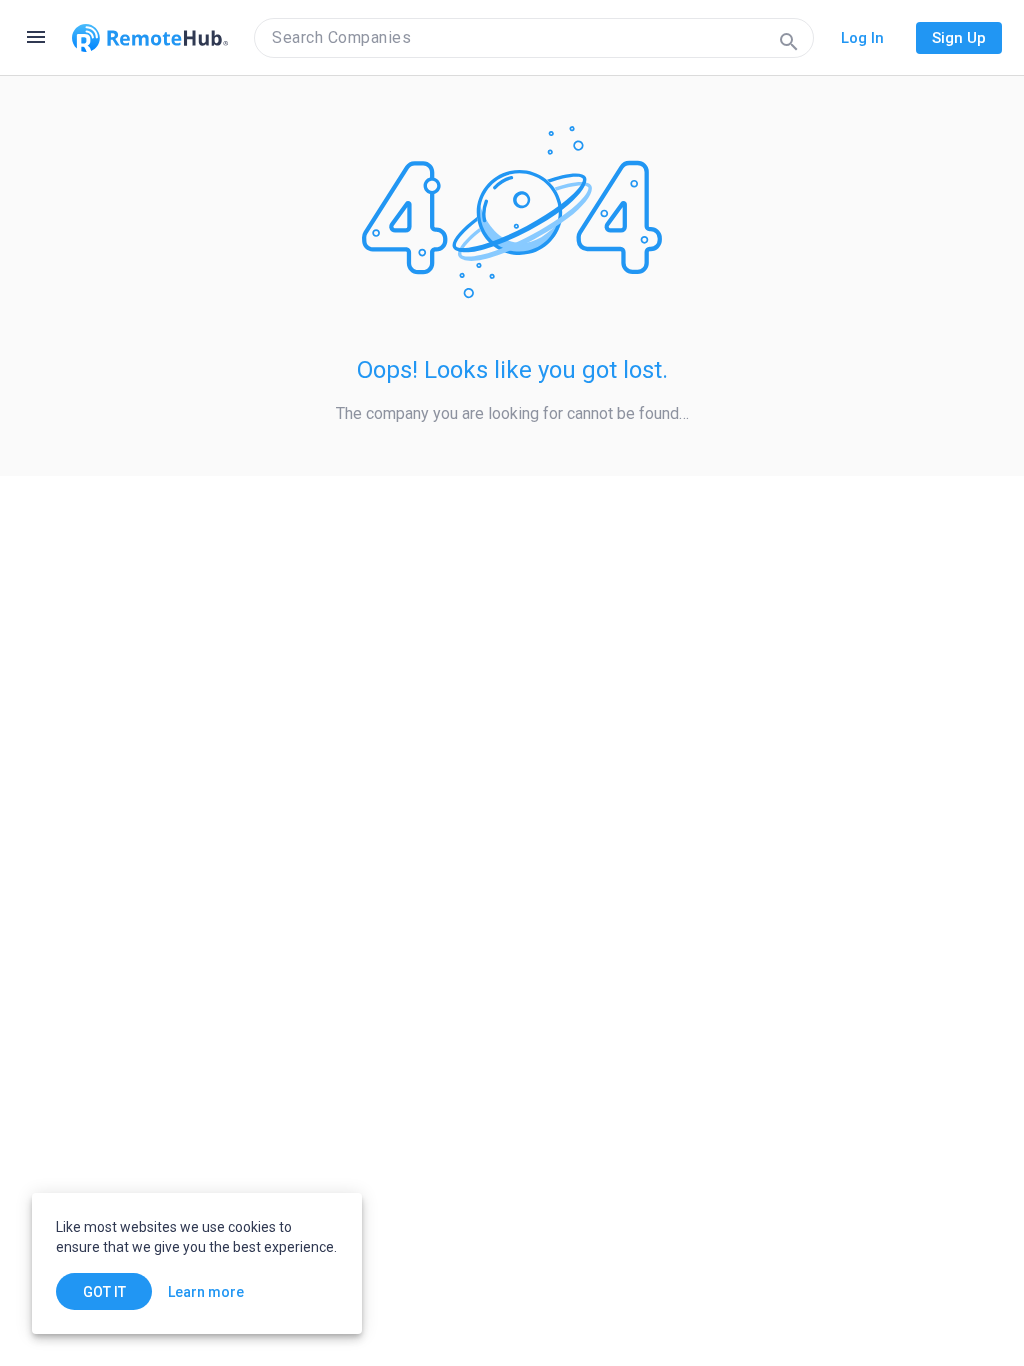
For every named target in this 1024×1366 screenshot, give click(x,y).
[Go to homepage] (150, 38)
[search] (534, 38)
